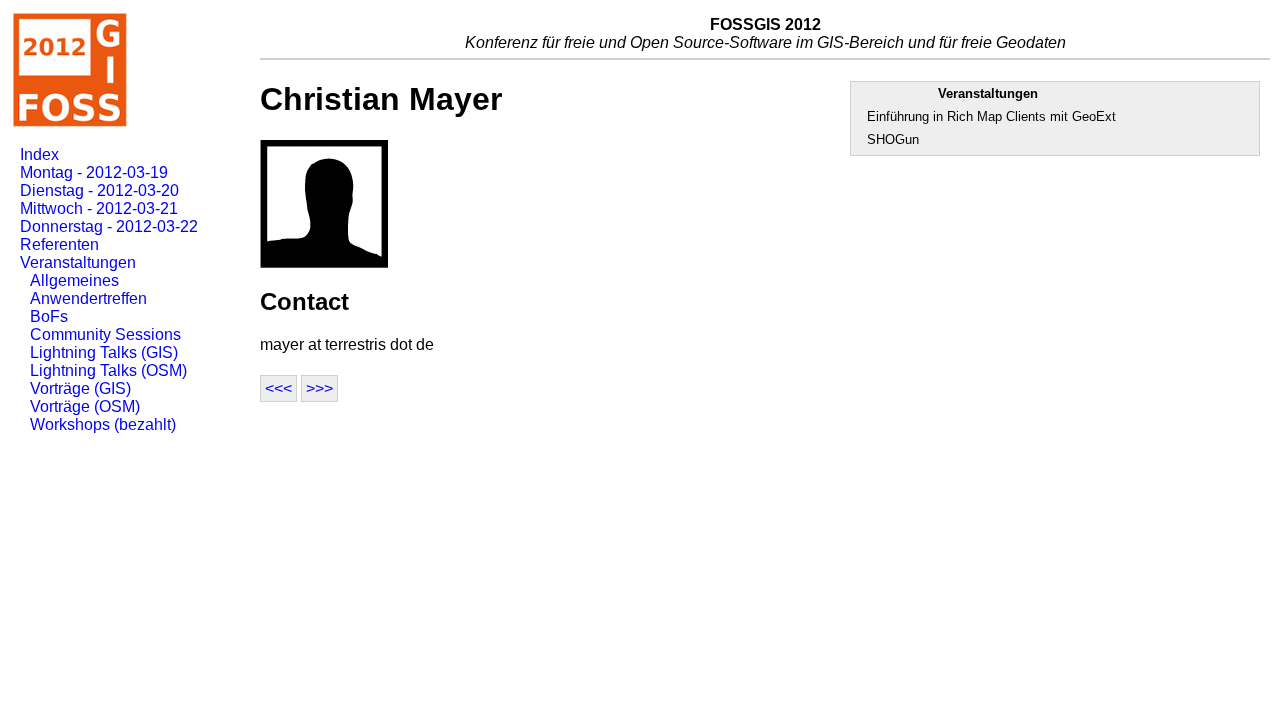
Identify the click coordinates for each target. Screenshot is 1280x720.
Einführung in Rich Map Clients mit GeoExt (991, 116)
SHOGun (893, 139)
